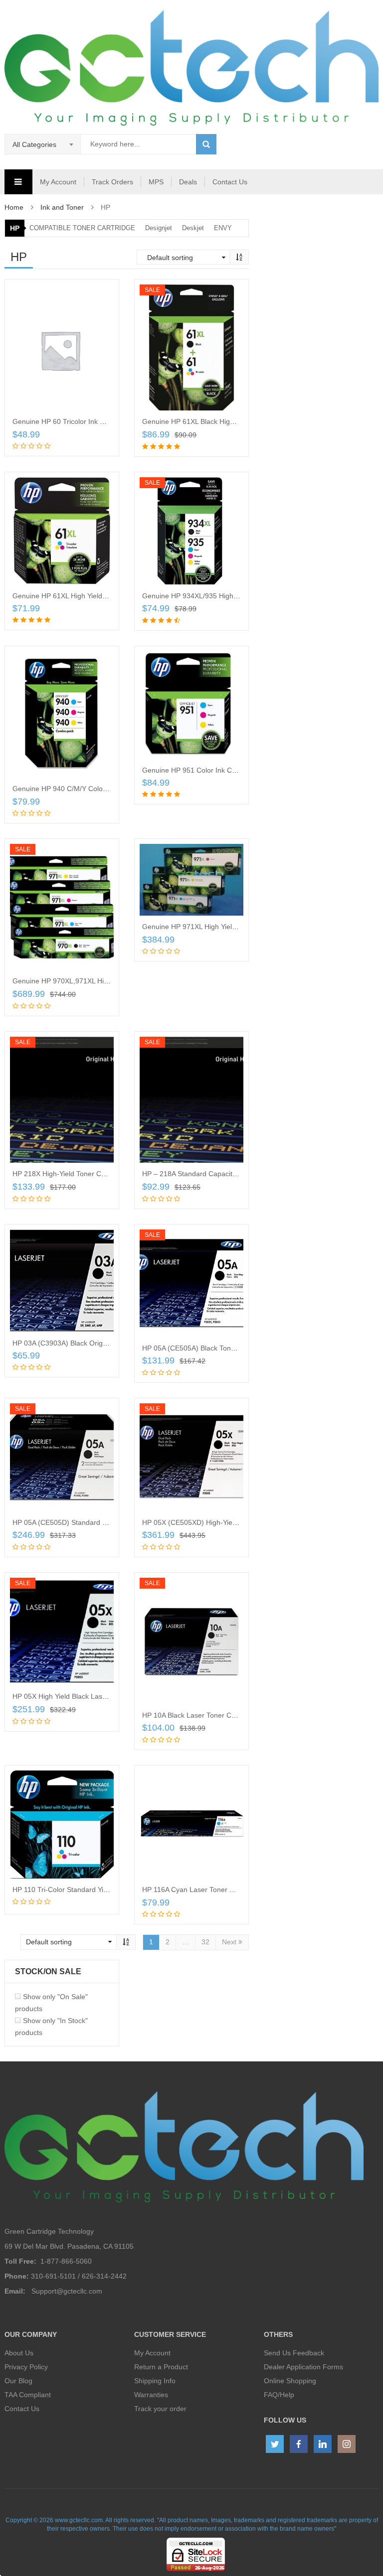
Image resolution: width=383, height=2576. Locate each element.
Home (14, 207)
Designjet (159, 228)
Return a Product (161, 2367)
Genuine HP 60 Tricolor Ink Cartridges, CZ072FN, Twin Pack (108, 421)
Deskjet (193, 228)
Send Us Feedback (294, 2353)
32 (205, 1942)
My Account (58, 182)
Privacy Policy (26, 2367)
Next (230, 1942)
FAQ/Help (279, 2395)
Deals (188, 182)
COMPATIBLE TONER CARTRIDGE (82, 228)
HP (15, 228)
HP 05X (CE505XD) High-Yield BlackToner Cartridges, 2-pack (239, 1522)
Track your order (160, 2409)
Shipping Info (155, 2381)
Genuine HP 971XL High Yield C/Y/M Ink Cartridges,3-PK (232, 927)
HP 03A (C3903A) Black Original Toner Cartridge (89, 1343)
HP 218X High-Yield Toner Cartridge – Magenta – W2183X (104, 1174)
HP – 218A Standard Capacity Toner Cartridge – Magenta (233, 1174)
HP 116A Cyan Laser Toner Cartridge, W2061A (216, 1890)
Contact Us (230, 182)
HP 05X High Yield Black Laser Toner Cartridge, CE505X (101, 1696)
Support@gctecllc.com (67, 2291)
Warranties (151, 2395)
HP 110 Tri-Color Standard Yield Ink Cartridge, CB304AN (101, 1890)
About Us (19, 2353)
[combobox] (43, 144)
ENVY (223, 228)
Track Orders (112, 182)
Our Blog (18, 2381)
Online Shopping (290, 2381)
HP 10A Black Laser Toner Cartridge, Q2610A (214, 1715)
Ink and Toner (62, 207)
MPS (156, 182)
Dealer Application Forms (303, 2367)
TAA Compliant (28, 2395)
